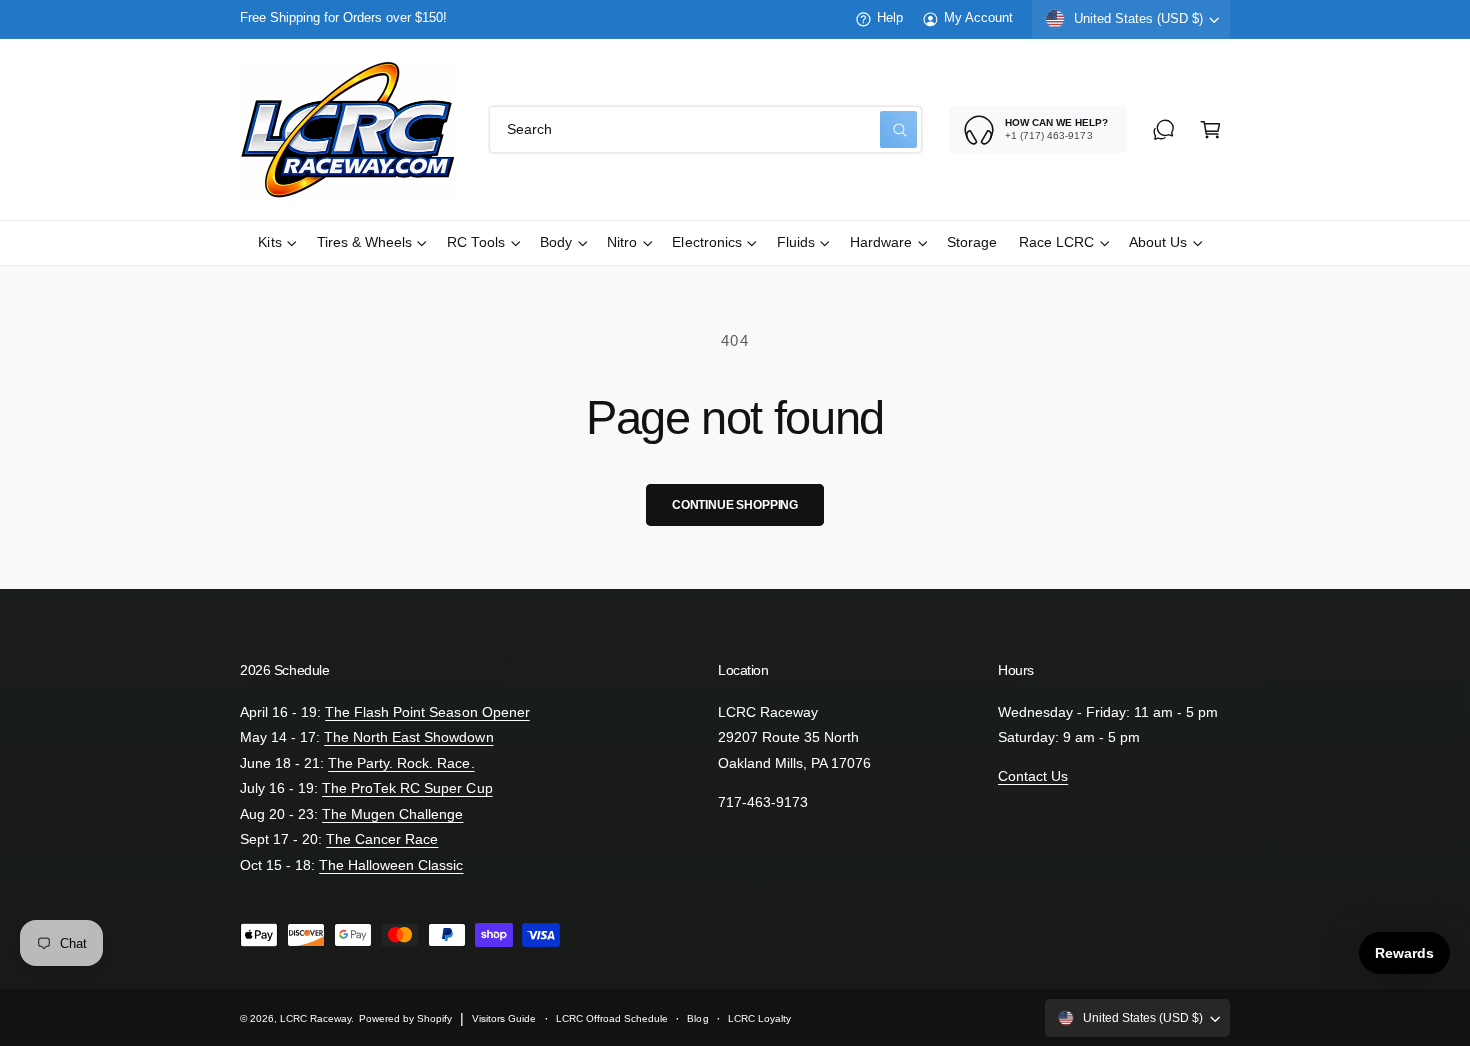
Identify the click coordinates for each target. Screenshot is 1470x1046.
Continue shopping (735, 504)
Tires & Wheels (364, 242)
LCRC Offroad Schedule (612, 1018)
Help (890, 18)
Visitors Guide (504, 1018)
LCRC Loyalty (759, 1018)
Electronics (706, 242)
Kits (269, 242)
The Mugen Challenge (392, 814)
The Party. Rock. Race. (401, 763)
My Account (978, 18)
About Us (1158, 242)
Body (556, 242)
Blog (697, 1018)
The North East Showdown (408, 737)
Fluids (796, 242)
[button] (1210, 129)
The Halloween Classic (391, 865)
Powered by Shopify (405, 1018)
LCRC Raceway (315, 1018)
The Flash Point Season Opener (427, 712)
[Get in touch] (1163, 129)
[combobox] (705, 129)
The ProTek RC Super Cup (407, 788)
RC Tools (476, 242)
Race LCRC (1056, 242)
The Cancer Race (382, 839)
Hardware (881, 242)
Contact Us (1033, 776)
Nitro (622, 242)
